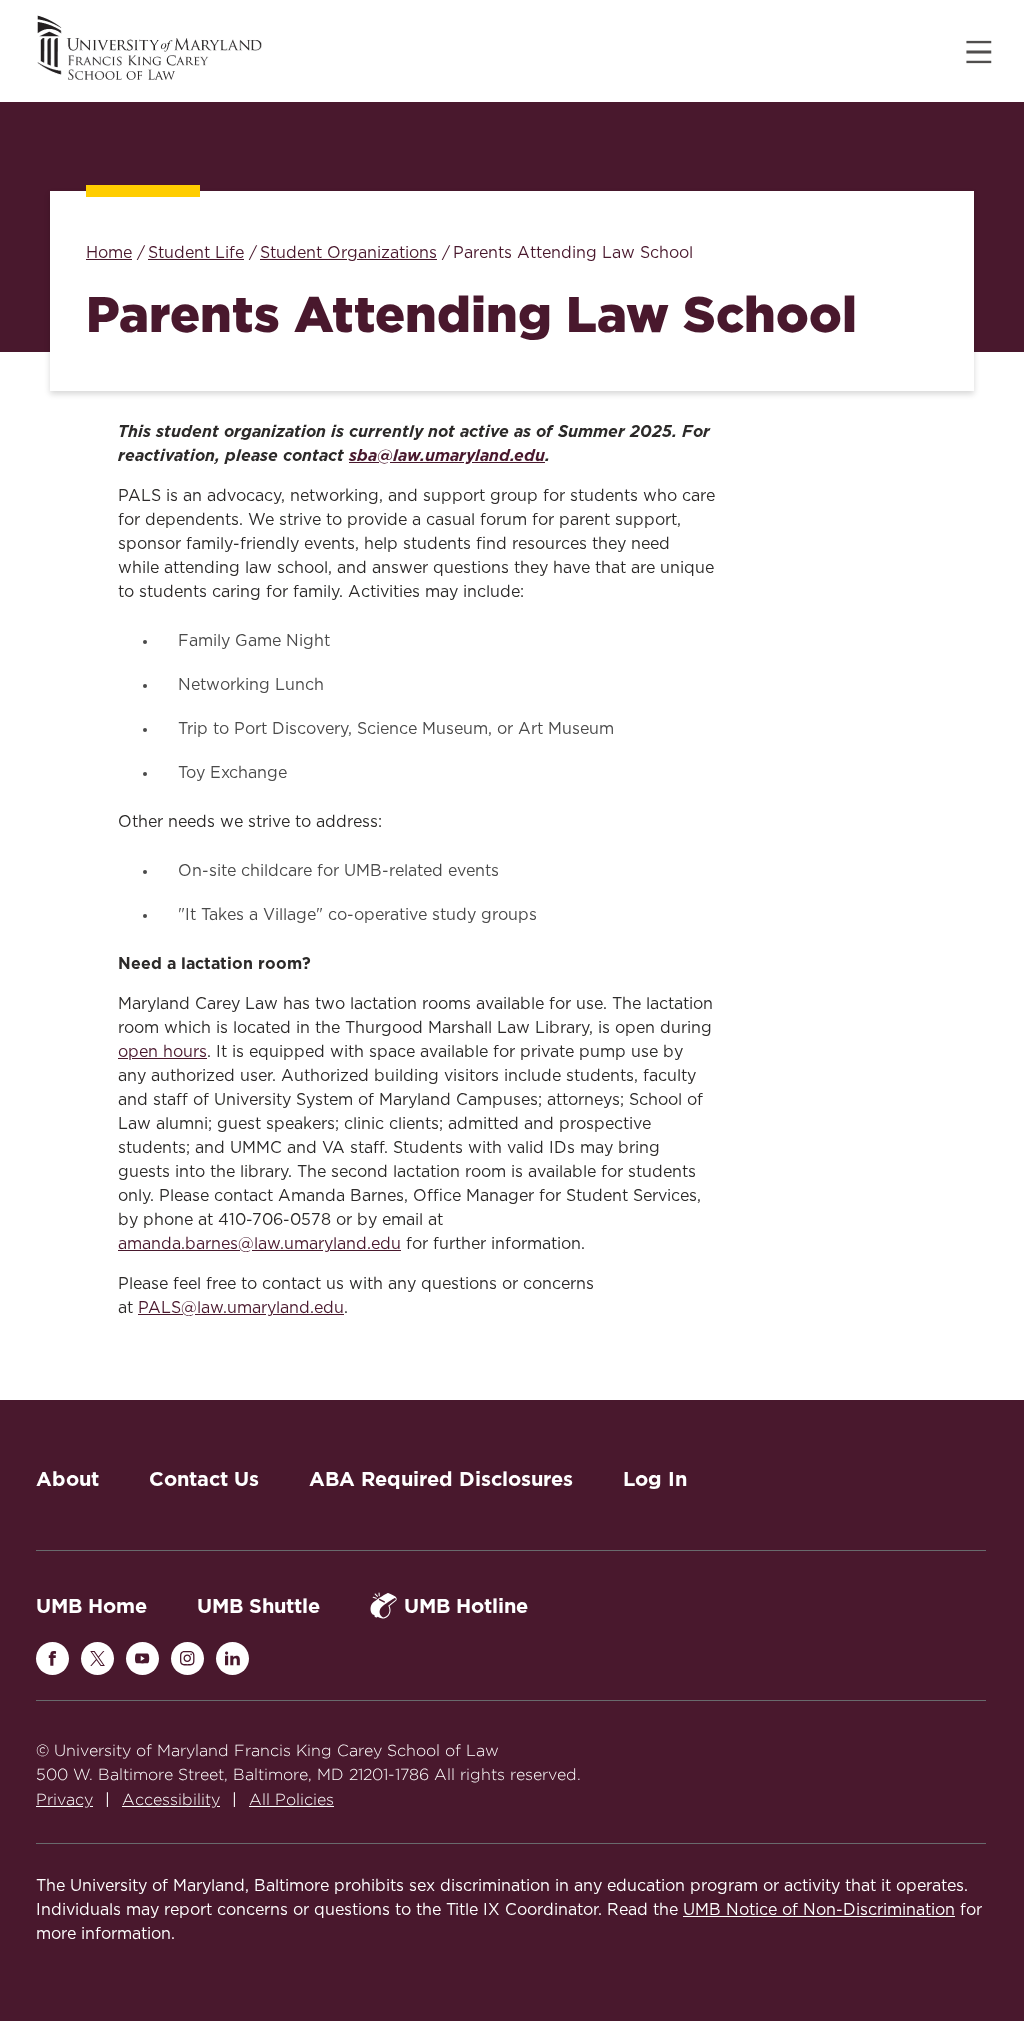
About (67, 1479)
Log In (655, 1479)
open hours (162, 1052)
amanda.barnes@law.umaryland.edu (259, 1244)
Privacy (64, 1799)
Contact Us (204, 1479)
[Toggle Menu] (979, 52)
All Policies (291, 1799)
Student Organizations (348, 253)
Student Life (196, 253)
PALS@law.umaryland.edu (241, 1308)
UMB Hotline (466, 1606)
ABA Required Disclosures (441, 1479)
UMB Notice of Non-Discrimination (819, 1910)
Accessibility (171, 1799)
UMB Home (91, 1606)
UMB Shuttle (258, 1606)
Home (109, 253)
